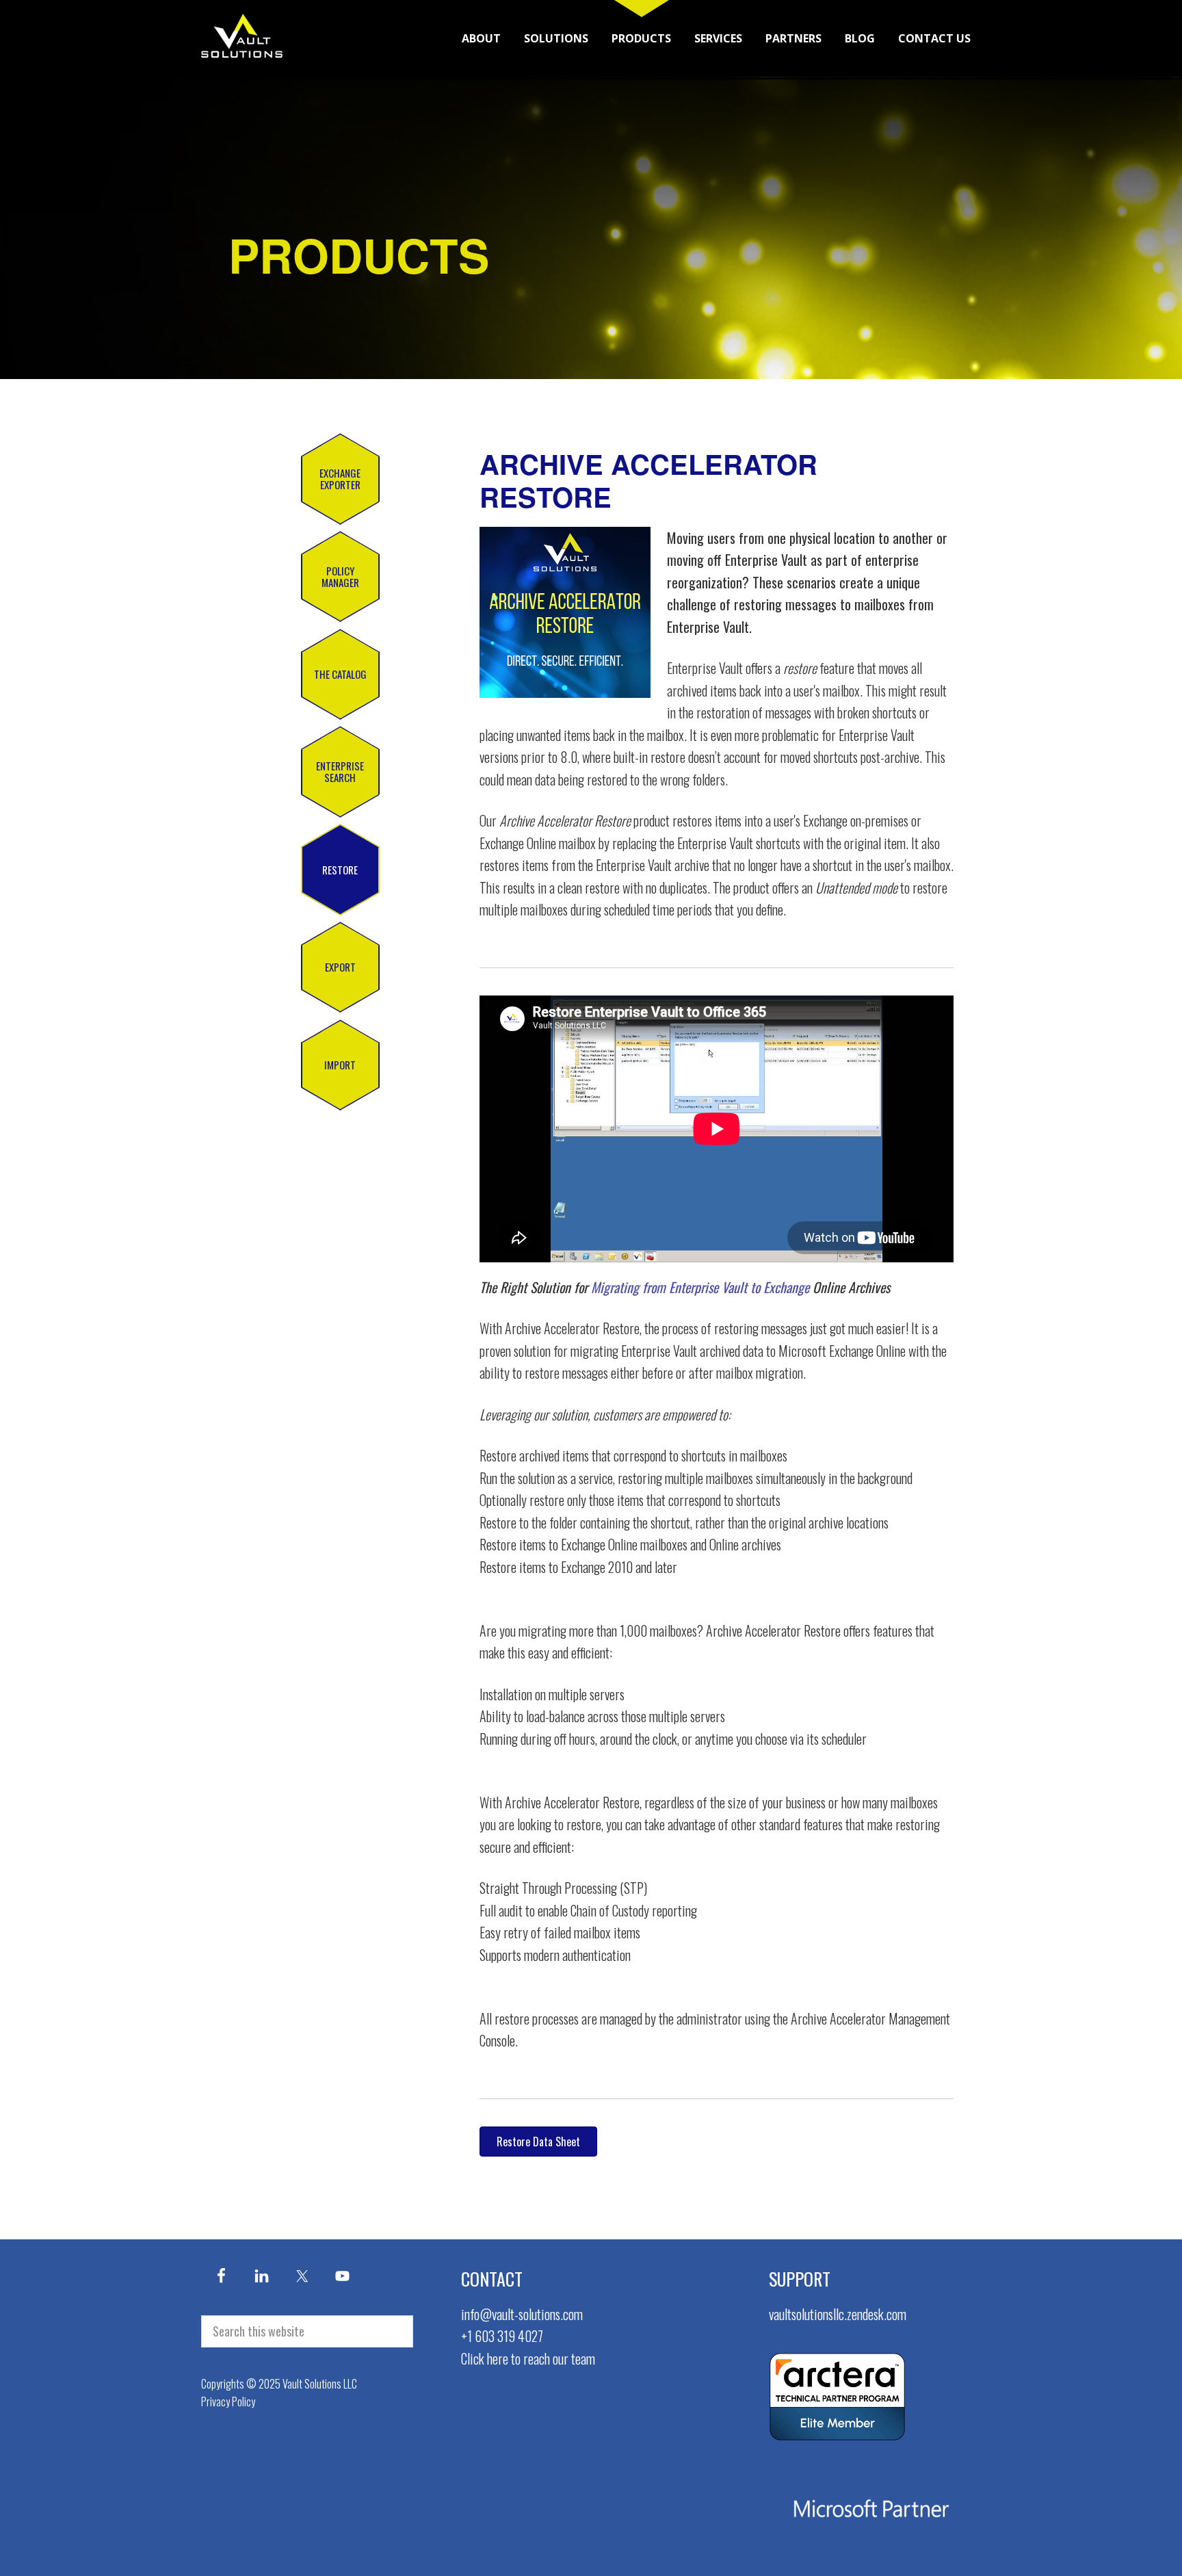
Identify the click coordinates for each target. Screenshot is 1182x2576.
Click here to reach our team (528, 2358)
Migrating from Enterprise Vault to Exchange (700, 1287)
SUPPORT (800, 2279)
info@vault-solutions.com (522, 2314)
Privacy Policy (228, 2402)
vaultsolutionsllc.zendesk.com (838, 2314)
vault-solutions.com (242, 36)
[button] (340, 479)
